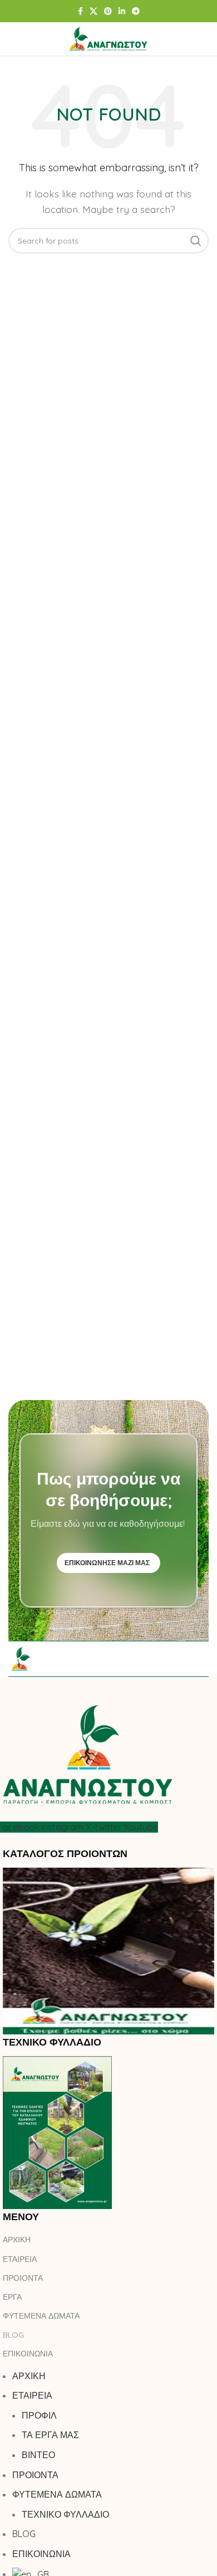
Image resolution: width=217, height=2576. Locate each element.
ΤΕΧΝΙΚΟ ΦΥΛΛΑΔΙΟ (65, 2514)
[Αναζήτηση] (203, 39)
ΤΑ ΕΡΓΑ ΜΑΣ (50, 2435)
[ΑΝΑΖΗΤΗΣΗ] (196, 241)
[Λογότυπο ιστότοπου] (108, 38)
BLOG (13, 2335)
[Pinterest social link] (108, 11)
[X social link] (93, 11)
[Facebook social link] (80, 11)
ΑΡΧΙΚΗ (17, 2240)
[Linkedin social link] (122, 11)
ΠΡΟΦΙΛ (39, 2415)
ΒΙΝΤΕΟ (38, 2455)
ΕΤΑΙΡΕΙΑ (20, 2259)
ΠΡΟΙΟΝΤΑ (23, 2278)
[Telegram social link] (136, 11)
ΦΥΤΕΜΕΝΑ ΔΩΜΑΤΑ (41, 2316)
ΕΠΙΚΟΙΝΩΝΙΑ (28, 2354)
